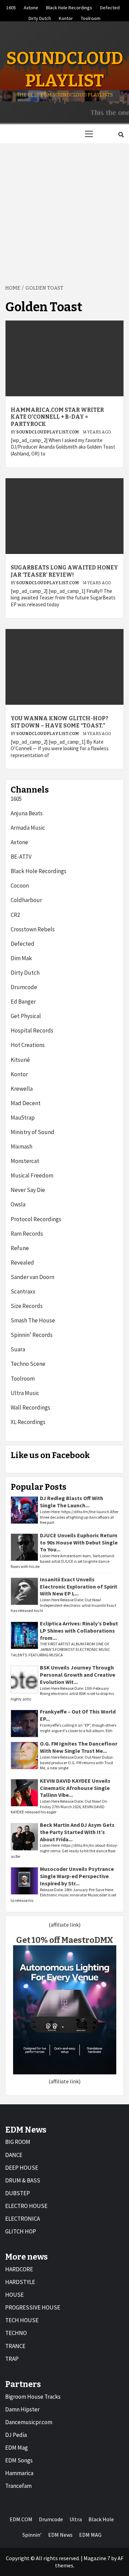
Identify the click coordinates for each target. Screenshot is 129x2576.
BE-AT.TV (21, 857)
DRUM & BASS (23, 2180)
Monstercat (25, 1161)
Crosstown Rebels (33, 929)
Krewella (22, 1089)
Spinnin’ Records (32, 1335)
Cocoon (20, 886)
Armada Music (28, 828)
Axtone (31, 7)
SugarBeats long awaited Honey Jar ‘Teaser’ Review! (64, 571)
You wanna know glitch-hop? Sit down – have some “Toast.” (60, 722)
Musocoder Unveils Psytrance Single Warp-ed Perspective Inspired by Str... (77, 1876)
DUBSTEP (18, 2193)
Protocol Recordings (36, 1219)
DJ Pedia (16, 2435)
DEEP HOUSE (22, 2168)
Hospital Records (32, 1030)
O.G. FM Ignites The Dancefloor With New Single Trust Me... (79, 1747)
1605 (11, 7)
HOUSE (14, 2295)
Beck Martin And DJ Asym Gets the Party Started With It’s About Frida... (77, 1832)
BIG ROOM (18, 2142)
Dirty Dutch (40, 17)
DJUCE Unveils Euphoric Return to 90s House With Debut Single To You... (79, 1542)
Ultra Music (25, 1393)
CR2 (15, 915)
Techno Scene (28, 1364)
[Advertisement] (64, 211)
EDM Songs (19, 2460)
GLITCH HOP (21, 2231)
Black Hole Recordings (69, 7)
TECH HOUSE (22, 2320)
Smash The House (33, 1320)
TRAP (12, 2359)
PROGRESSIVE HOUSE (33, 2307)
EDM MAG (90, 2535)
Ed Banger (23, 1002)
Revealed (22, 1263)
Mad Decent (26, 1103)
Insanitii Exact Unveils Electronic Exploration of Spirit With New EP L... (79, 1587)
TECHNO (16, 2333)
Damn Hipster (22, 2409)
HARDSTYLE (20, 2282)
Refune (20, 1248)
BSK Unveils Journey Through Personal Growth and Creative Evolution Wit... (78, 1675)
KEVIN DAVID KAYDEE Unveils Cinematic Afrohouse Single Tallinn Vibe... (75, 1788)
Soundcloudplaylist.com (48, 432)
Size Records (27, 1306)
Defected (110, 7)
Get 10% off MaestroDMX (65, 1940)
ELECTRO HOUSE (26, 2206)
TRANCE (15, 2346)
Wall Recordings (30, 1407)
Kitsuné (20, 1060)
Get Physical (26, 1016)
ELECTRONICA (23, 2219)
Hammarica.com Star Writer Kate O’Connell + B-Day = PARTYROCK (57, 417)
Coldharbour (26, 900)
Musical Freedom (32, 1175)
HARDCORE (19, 2269)
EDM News (60, 2535)
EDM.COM (21, 2519)
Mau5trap (23, 1118)
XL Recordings (28, 1422)
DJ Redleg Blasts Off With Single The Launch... (72, 1502)
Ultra (76, 2519)
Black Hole (101, 2519)
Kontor (66, 17)
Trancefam (18, 2486)
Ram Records (27, 1234)
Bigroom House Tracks (33, 2397)
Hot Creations (28, 1045)
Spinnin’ (32, 2535)
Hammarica (19, 2473)
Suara (18, 1349)
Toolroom (91, 17)
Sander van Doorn (33, 1277)
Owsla (18, 1204)
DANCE (14, 2155)
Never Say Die (28, 1190)
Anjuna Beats (27, 813)
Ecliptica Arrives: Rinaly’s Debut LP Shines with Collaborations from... (79, 1631)
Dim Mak (21, 958)
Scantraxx (23, 1291)
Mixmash (21, 1146)
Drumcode (24, 987)
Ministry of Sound (33, 1132)
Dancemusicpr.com (29, 2422)
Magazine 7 (97, 2558)
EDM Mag (17, 2448)
